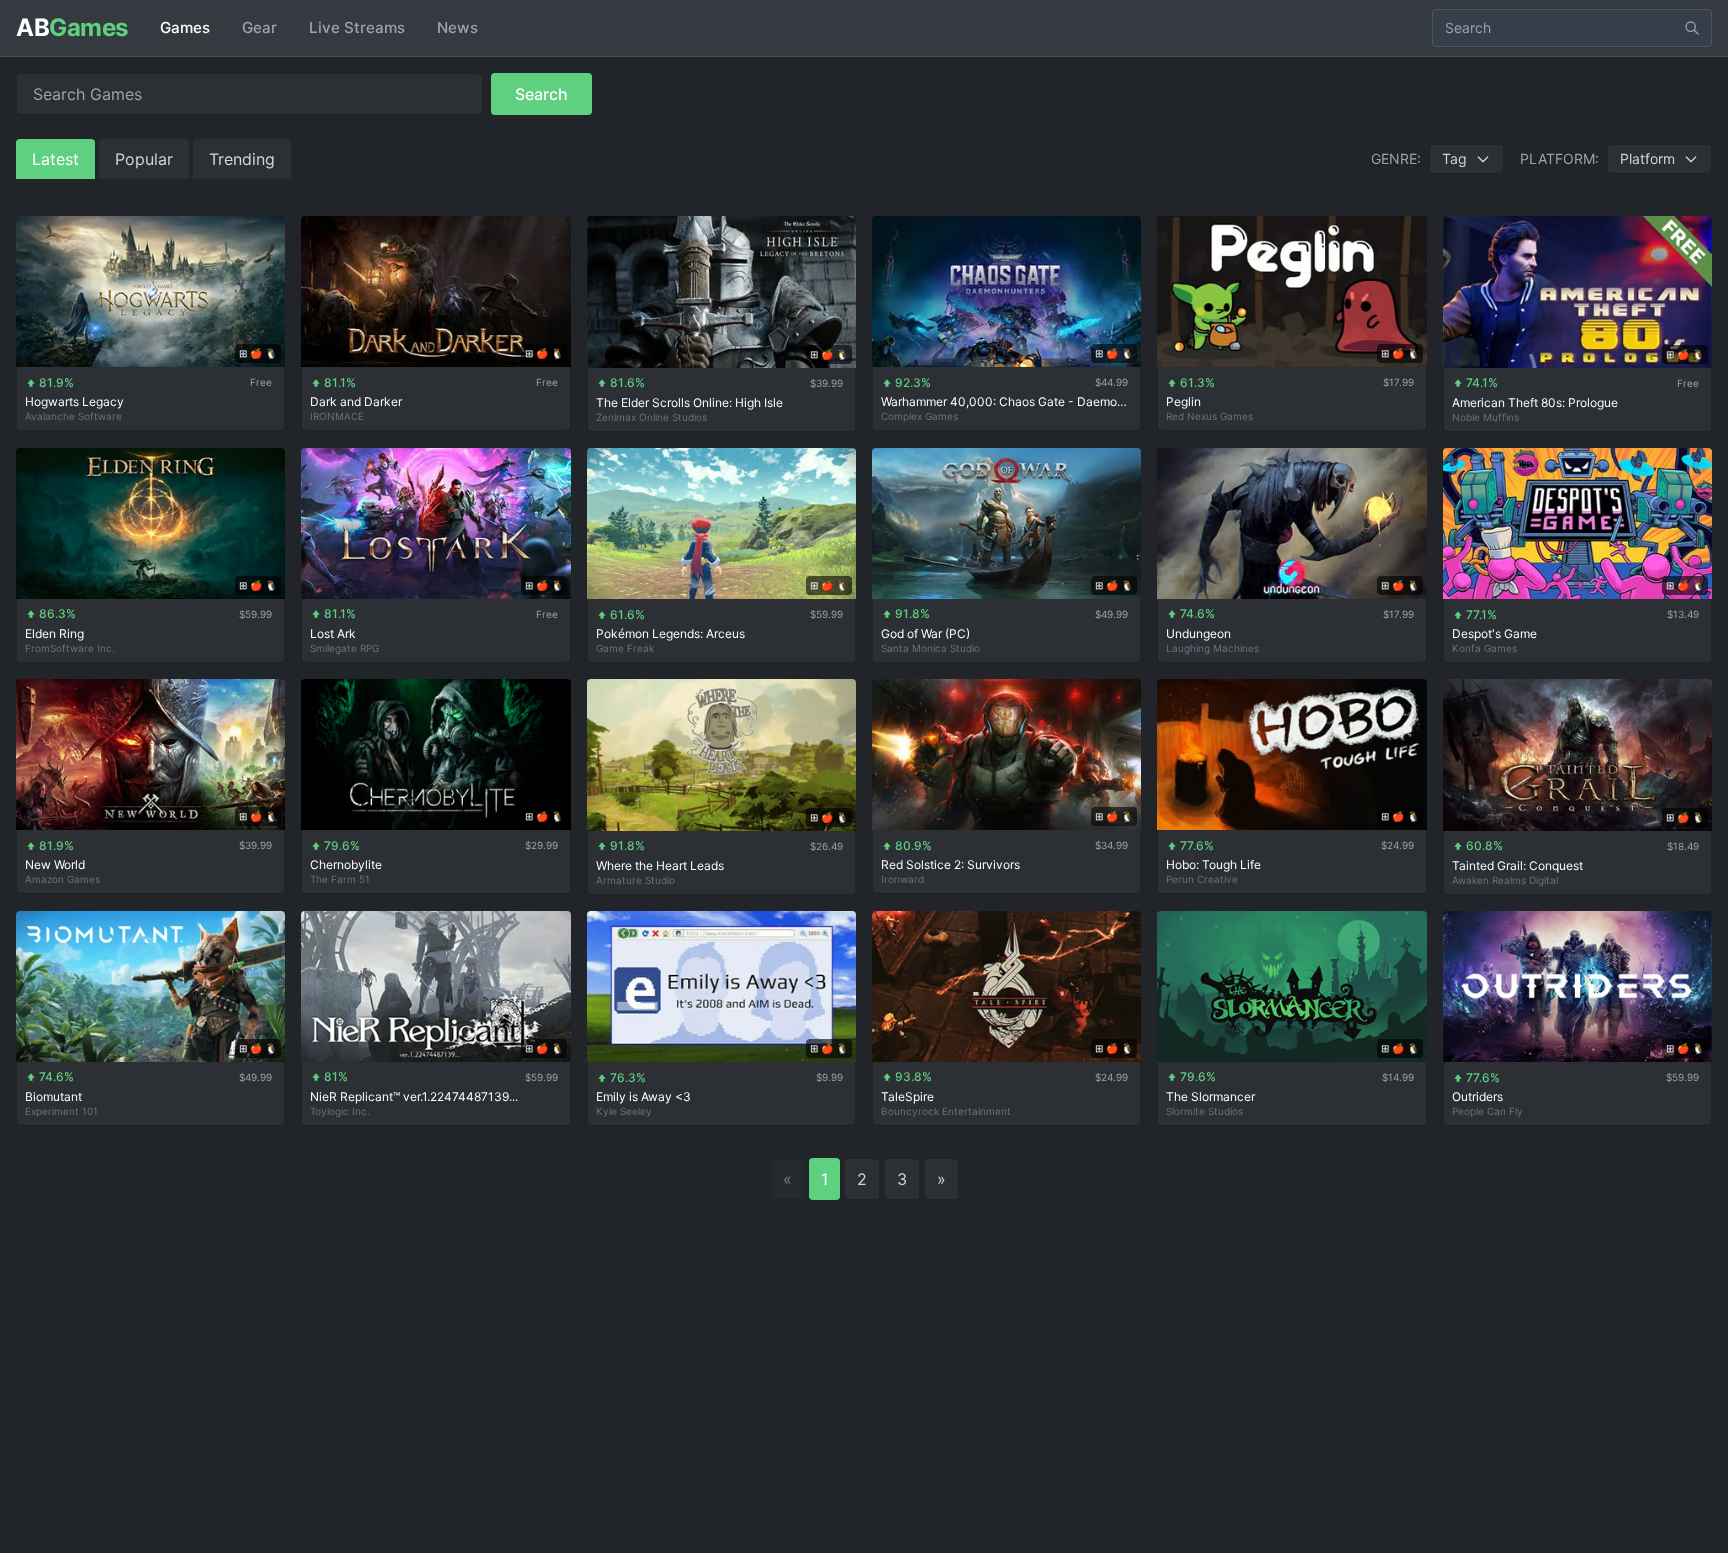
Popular (144, 159)
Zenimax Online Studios (651, 417)
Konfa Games (1484, 648)
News (457, 27)
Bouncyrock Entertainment (946, 1111)
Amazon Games (62, 879)
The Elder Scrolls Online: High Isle (689, 402)
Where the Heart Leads (660, 865)
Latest (55, 159)
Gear (259, 27)
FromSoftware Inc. (70, 648)
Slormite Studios (1204, 1111)
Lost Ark (333, 633)
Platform (1647, 158)
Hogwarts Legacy (74, 401)
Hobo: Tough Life (1213, 864)
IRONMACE (337, 416)
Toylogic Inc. (340, 1111)
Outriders (1477, 1096)
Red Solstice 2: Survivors (950, 864)
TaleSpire (907, 1096)
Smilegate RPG (344, 648)
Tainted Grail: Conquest (1517, 865)
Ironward (902, 879)
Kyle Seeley (624, 1111)
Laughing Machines (1212, 648)
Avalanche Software (73, 416)
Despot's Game (1494, 633)
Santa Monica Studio (930, 648)
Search (541, 94)
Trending (242, 159)
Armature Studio (635, 880)
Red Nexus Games (1209, 416)
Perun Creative (1202, 879)
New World (55, 864)
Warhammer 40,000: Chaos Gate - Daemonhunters (1006, 401)
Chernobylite (346, 864)
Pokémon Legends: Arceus (670, 633)
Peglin (1183, 401)
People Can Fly (1487, 1111)
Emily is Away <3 (643, 1096)
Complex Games (919, 416)
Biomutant (53, 1096)
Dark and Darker (356, 401)
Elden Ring (54, 633)
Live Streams (357, 27)
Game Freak (625, 648)
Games (185, 27)
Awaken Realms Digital (1505, 880)
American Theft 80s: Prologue (1535, 402)
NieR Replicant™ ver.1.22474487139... (414, 1096)
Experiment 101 (61, 1111)
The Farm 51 (340, 879)
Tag (1454, 158)
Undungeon (1198, 633)
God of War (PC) (925, 633)
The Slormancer (1210, 1096)
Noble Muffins (1485, 417)
